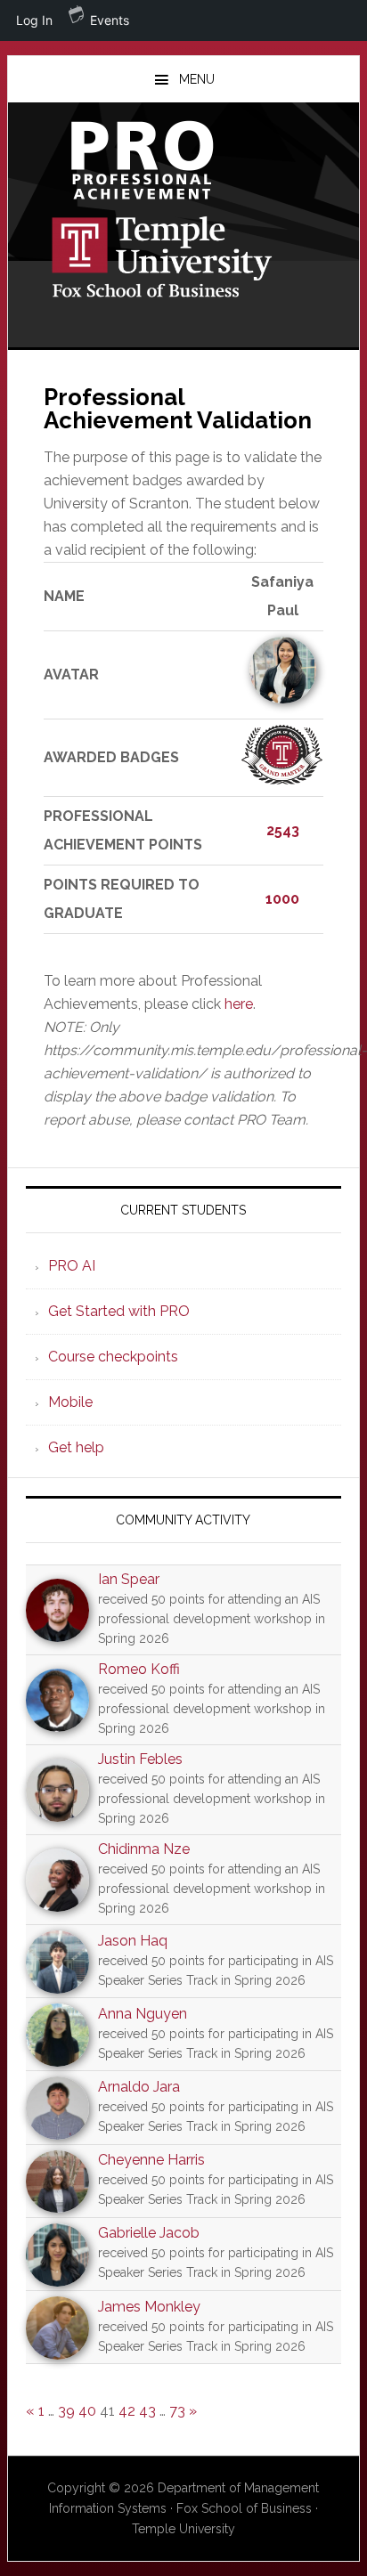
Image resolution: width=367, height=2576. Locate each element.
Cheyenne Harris (151, 2160)
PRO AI (72, 1266)
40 (87, 2411)
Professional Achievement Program (183, 160)
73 (177, 2411)
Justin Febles (140, 1759)
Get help (76, 1447)
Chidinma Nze (144, 1849)
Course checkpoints (113, 1357)
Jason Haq (133, 1941)
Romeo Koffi (139, 1669)
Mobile (70, 1402)
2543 (283, 830)
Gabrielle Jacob (149, 2233)
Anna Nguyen (143, 2014)
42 (127, 2411)
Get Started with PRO (119, 1311)
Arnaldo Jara (139, 2087)
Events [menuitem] (110, 20)
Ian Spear (129, 1579)
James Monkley (149, 2307)
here (239, 1004)
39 (66, 2411)
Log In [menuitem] (34, 20)
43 (147, 2411)
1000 (282, 899)
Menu (197, 79)
